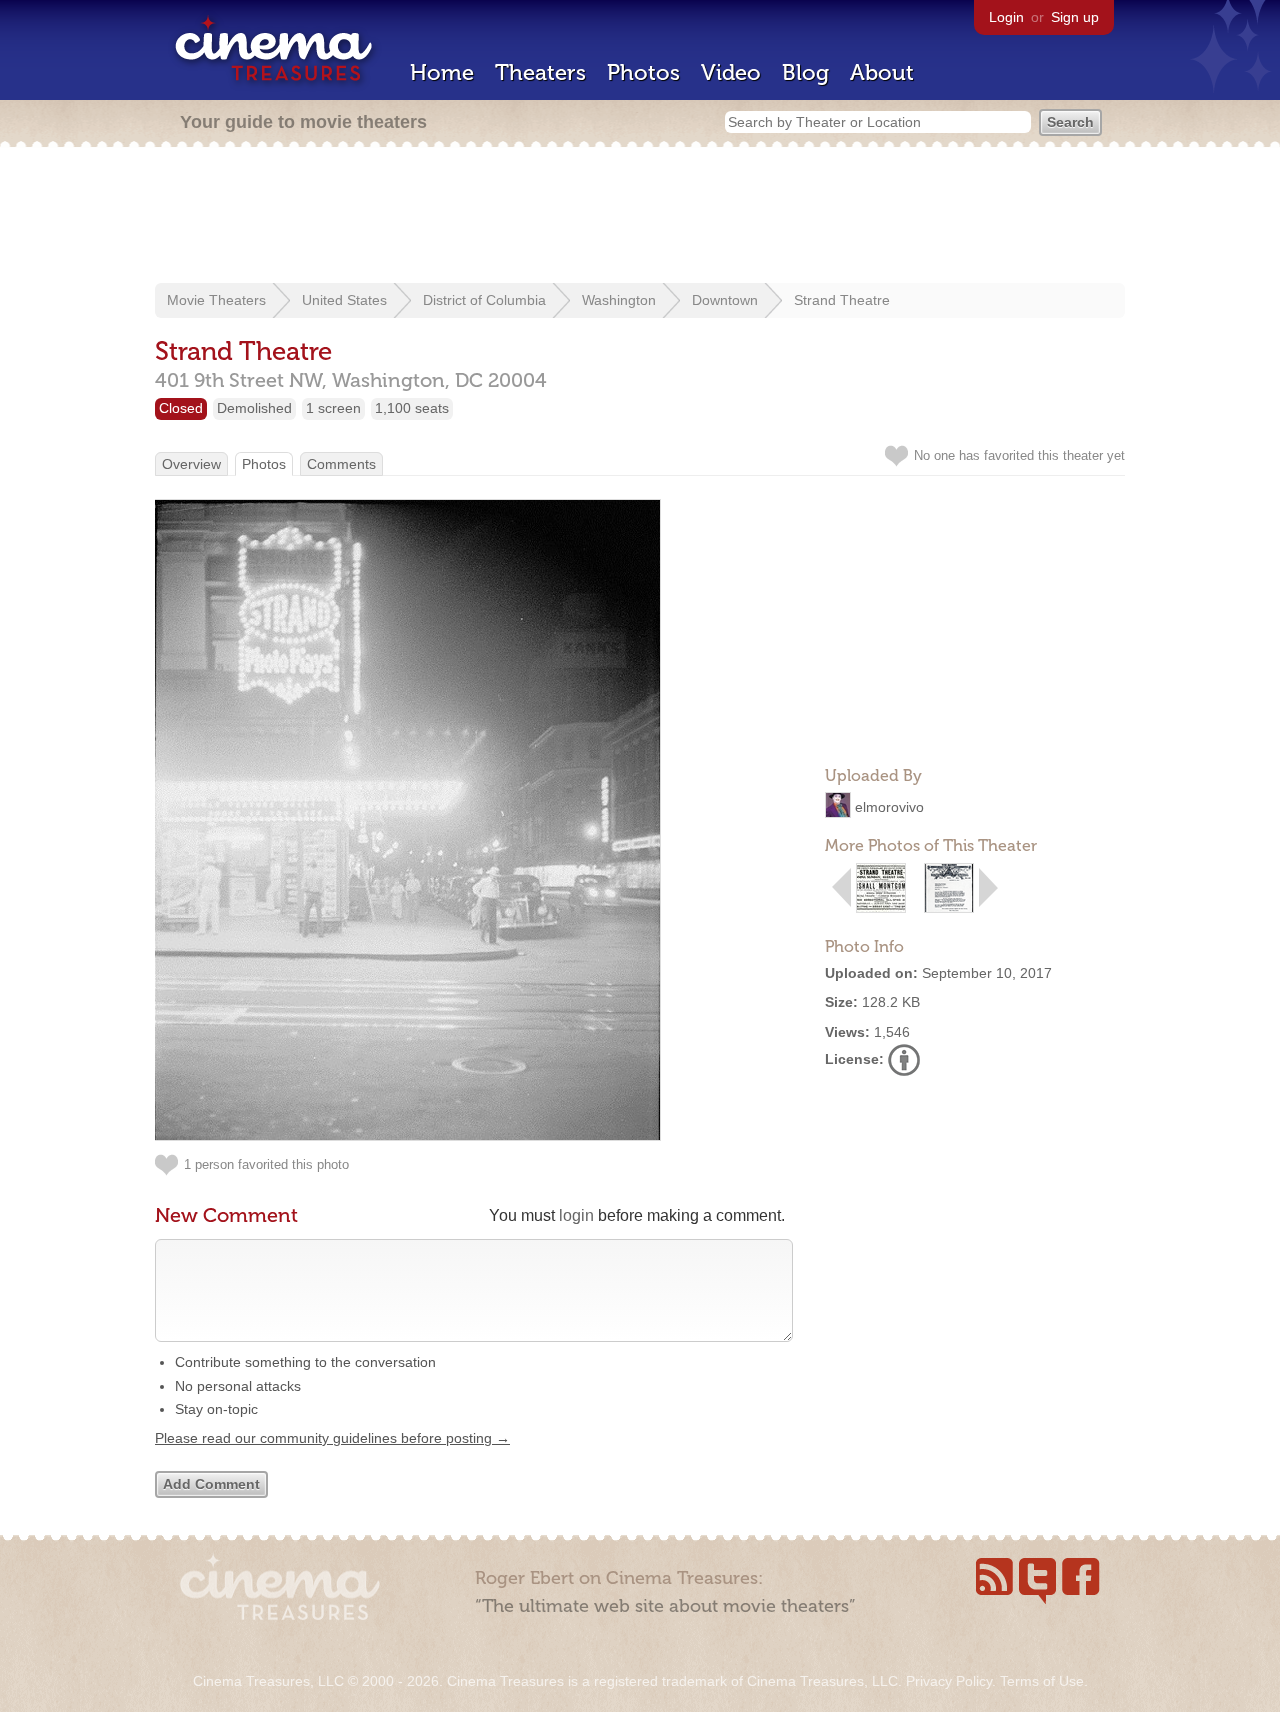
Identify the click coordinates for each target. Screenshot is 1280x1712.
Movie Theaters (216, 300)
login (576, 1215)
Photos (643, 72)
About (882, 72)
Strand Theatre (842, 300)
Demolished (254, 408)
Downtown (725, 300)
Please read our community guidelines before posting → (332, 1438)
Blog (805, 72)
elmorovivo (889, 807)
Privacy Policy (949, 1681)
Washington (619, 300)
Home (442, 72)
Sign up (1075, 17)
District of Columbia (484, 300)
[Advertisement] (640, 217)
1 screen (333, 408)
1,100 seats (412, 408)
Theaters (540, 72)
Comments (341, 464)
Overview (191, 464)
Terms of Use (1042, 1681)
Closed (181, 408)
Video (731, 72)
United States (344, 300)
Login (1006, 17)
